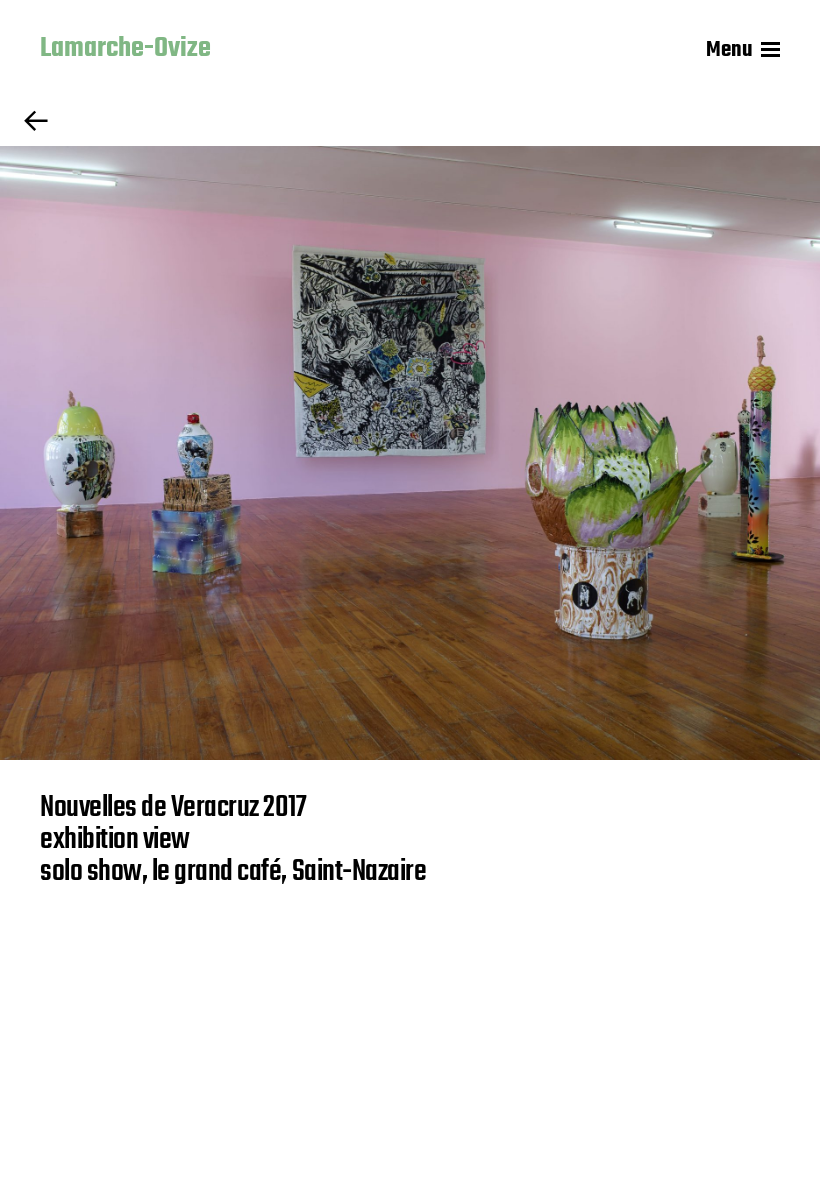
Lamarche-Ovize (125, 50)
